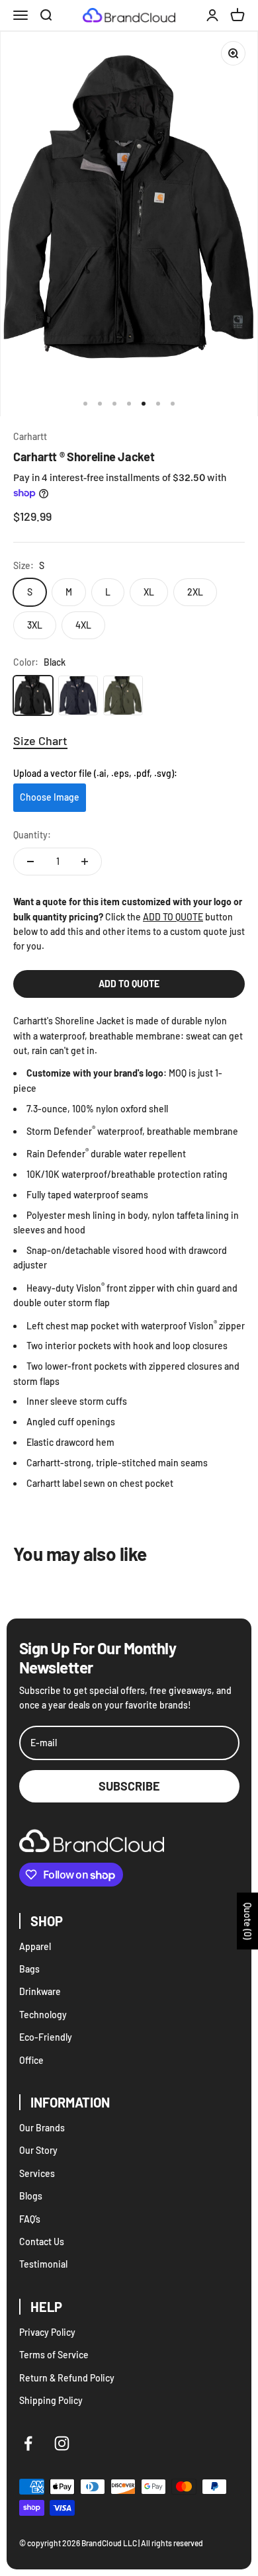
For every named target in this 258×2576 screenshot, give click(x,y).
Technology (43, 2015)
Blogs (31, 2196)
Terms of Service (54, 2355)
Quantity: (32, 835)
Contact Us (42, 2242)
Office (31, 2060)
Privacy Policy (47, 2332)
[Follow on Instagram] (62, 2443)
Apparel (35, 1946)
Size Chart (40, 740)
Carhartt (30, 436)
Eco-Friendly (46, 2037)
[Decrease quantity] (30, 862)
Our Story (38, 2150)
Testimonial (43, 2264)
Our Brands (42, 2128)
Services (37, 2173)
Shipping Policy (51, 2400)
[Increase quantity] (85, 862)
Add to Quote (129, 984)
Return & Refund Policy (67, 2378)
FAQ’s (30, 2219)
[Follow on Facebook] (28, 2443)
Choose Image (50, 797)
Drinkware (40, 1991)
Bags (29, 1969)
